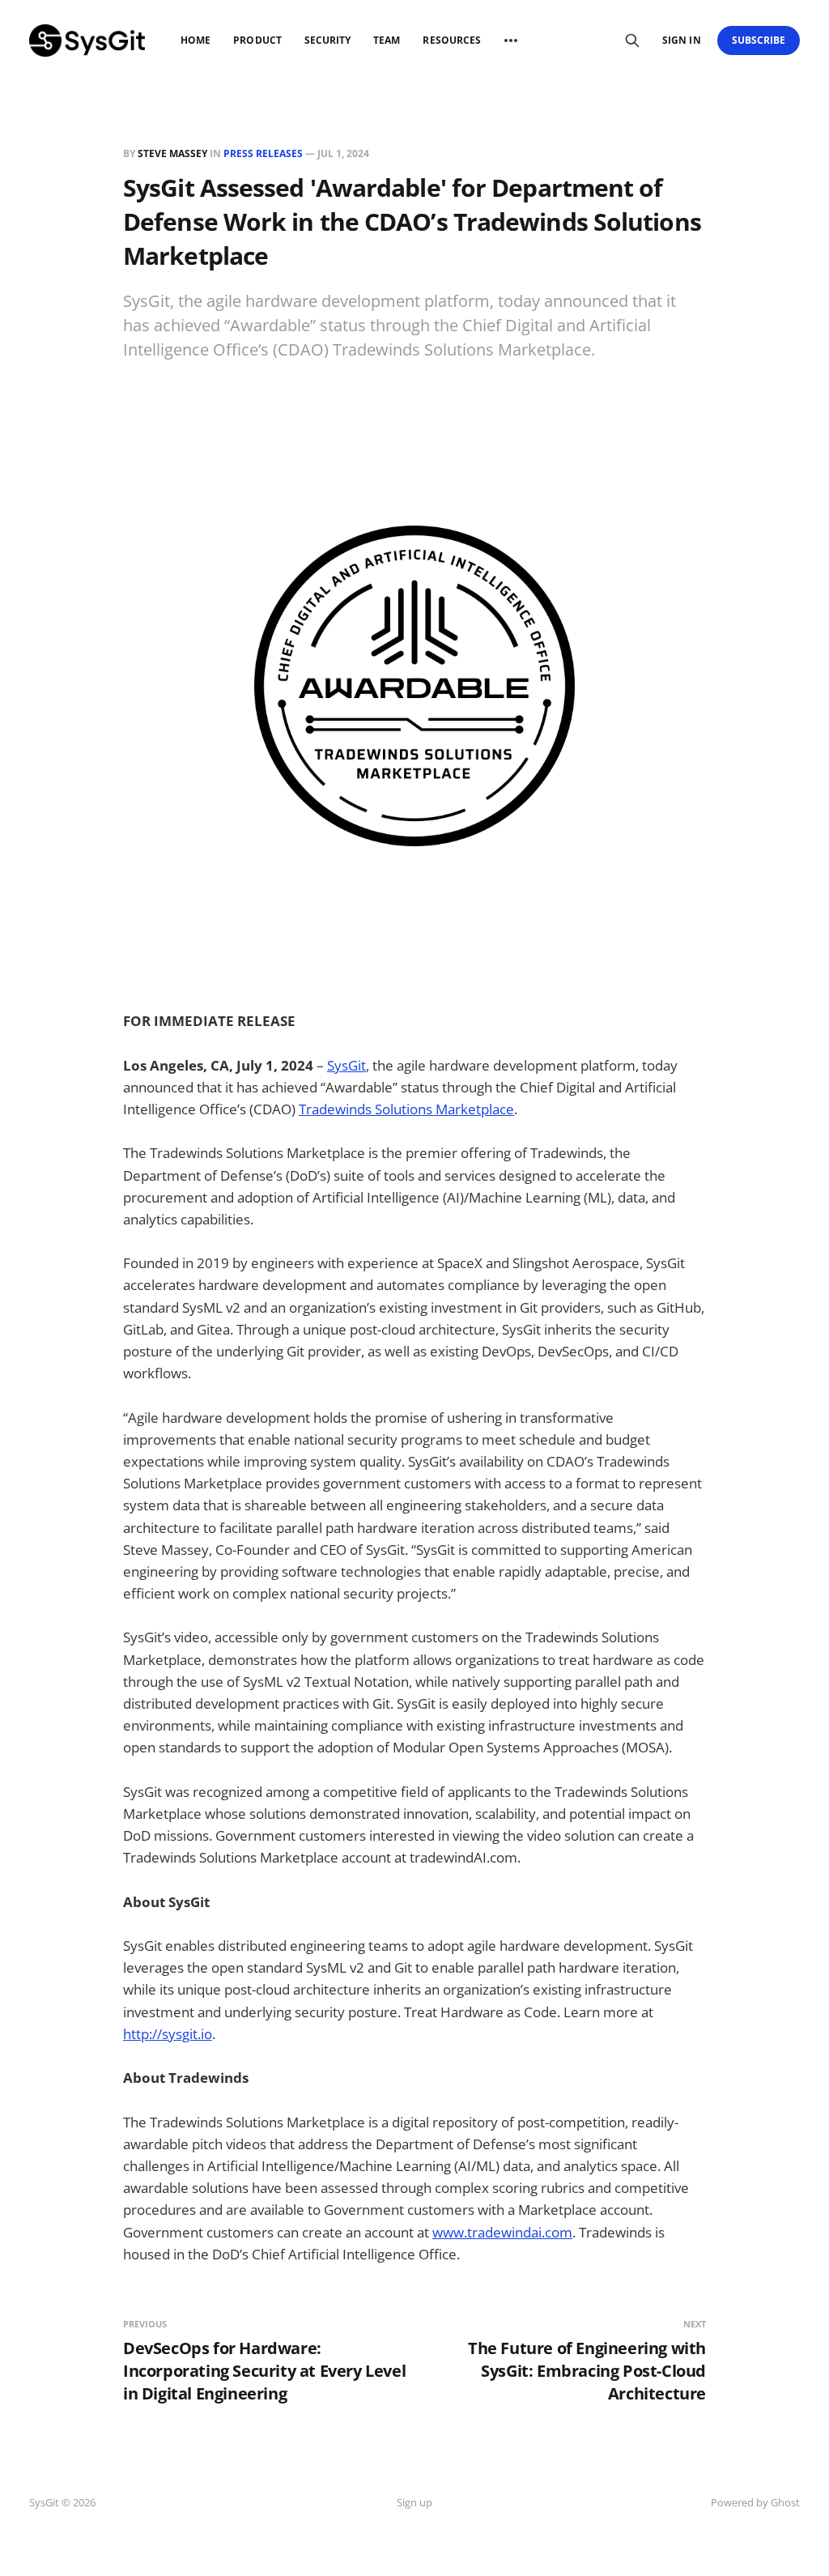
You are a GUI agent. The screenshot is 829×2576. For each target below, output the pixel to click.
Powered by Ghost (755, 2502)
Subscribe (759, 40)
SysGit (346, 1065)
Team (387, 40)
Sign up (414, 2502)
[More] (511, 40)
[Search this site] (632, 40)
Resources (452, 40)
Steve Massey (172, 153)
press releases (263, 153)
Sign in (681, 40)
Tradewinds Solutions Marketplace (406, 1109)
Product (257, 40)
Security (327, 40)
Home (196, 40)
